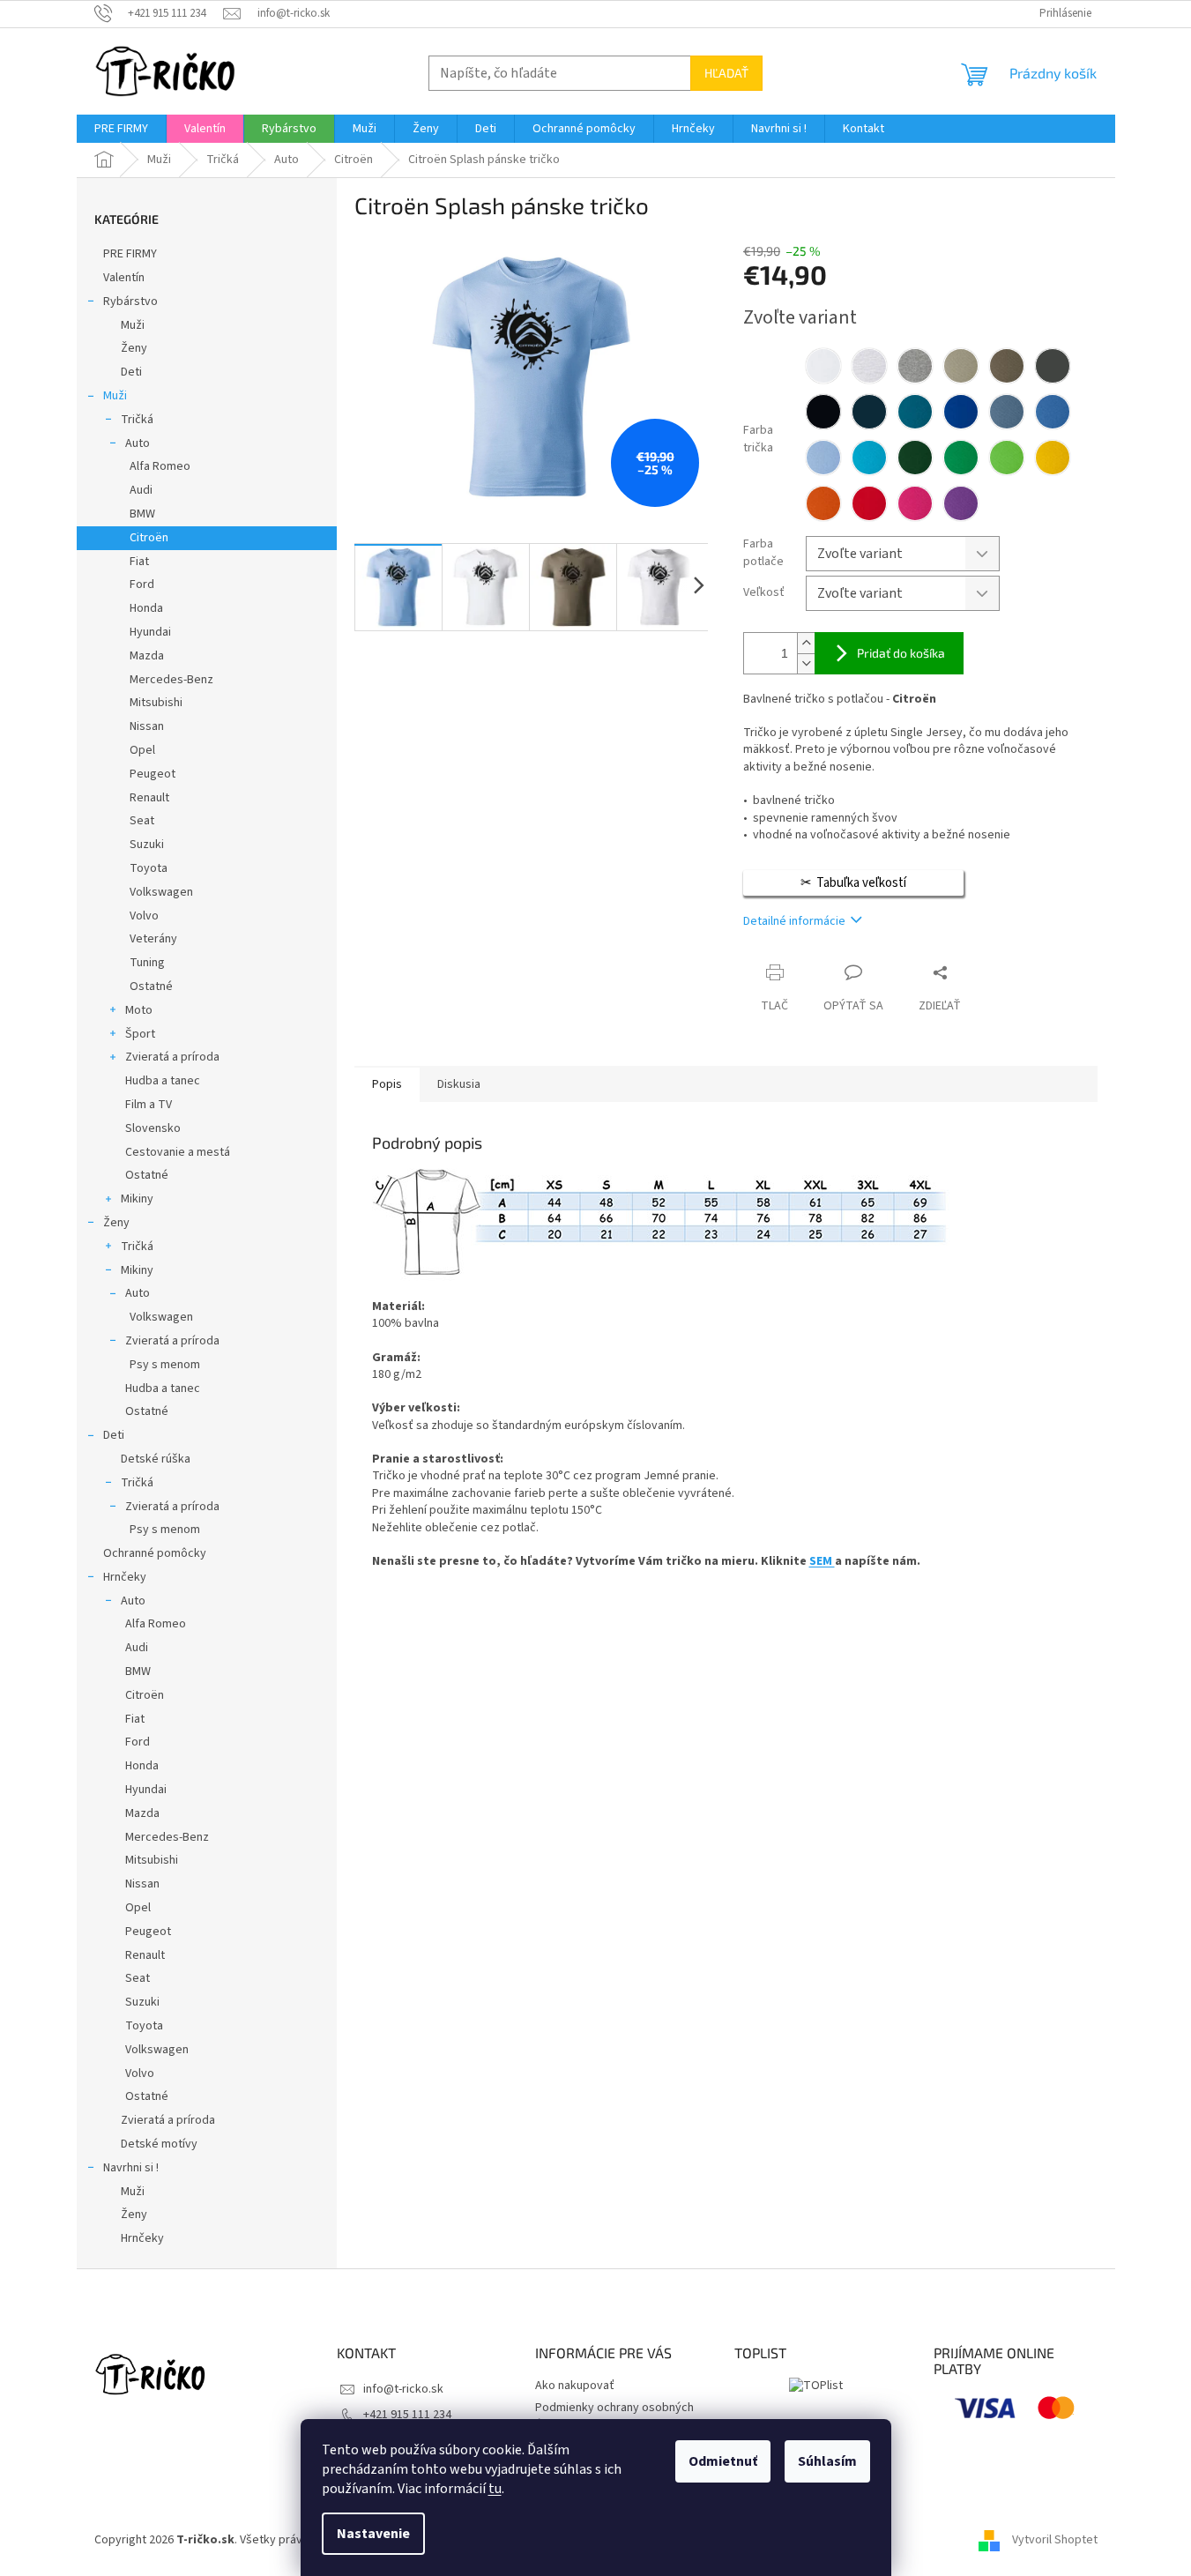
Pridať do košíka (901, 653)
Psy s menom (165, 1365)
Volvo (144, 916)
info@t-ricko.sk (403, 2389)
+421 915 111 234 (407, 2415)
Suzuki (147, 845)
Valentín (124, 278)
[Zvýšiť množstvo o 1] (806, 643)
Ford (142, 584)
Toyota (149, 868)
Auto (138, 443)
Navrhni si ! (131, 2168)
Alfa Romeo (160, 466)
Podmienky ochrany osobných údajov (614, 2416)
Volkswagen (161, 892)
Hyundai (150, 632)
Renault (149, 798)
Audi (141, 490)
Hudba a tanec (163, 1081)
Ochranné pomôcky (155, 1553)
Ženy (134, 348)
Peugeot (153, 774)
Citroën (149, 538)
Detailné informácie (794, 921)
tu (495, 2489)
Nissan (147, 726)
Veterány (153, 939)
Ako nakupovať (575, 2386)
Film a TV (149, 1105)
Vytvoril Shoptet (1055, 2540)
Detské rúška (156, 1459)
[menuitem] (121, 129)
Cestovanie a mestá (178, 1152)
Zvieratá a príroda (172, 1057)
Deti (131, 372)
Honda (146, 608)
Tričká (137, 420)
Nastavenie (373, 2534)
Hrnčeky (125, 1577)
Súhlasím (827, 2461)
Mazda (147, 656)
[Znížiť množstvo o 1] (806, 663)
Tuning (147, 963)
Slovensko (153, 1128)
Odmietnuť (723, 2461)
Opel (142, 750)
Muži (133, 325)
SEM (822, 1561)
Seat (142, 821)
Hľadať (726, 73)
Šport (140, 1034)
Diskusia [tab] (459, 1084)
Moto (139, 1010)
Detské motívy (159, 2144)
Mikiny (137, 1199)
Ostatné (151, 986)
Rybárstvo (130, 302)
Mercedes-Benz (171, 680)
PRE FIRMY (130, 254)
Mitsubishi (156, 703)
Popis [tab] (387, 1084)
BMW (142, 514)
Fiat (139, 562)
